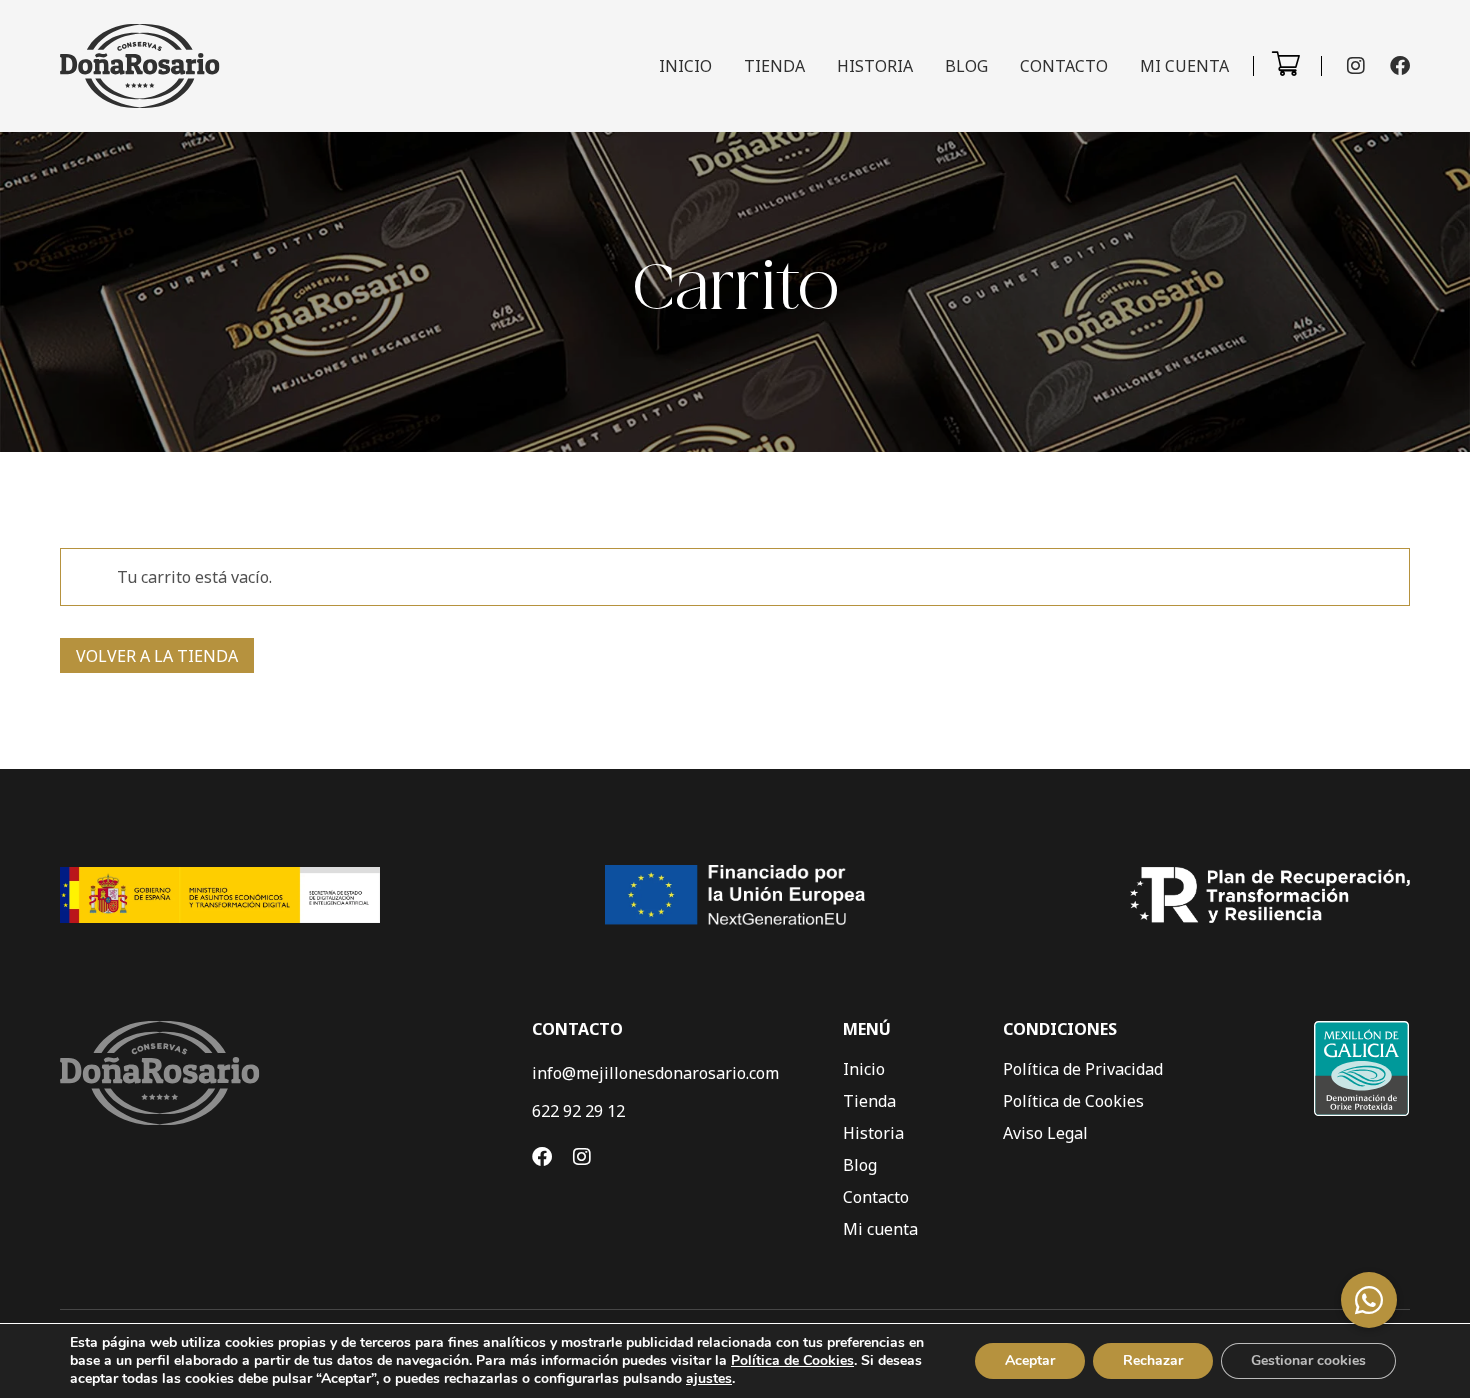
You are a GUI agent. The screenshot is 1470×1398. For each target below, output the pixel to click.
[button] (1369, 1300)
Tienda (774, 66)
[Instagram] (1356, 66)
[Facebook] (1400, 66)
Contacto (1064, 66)
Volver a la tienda (157, 656)
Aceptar (1030, 1360)
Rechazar (1153, 1360)
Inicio (685, 66)
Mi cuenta (1184, 66)
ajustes (709, 1379)
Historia (875, 66)
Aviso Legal (1045, 1133)
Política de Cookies (1073, 1101)
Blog (966, 66)
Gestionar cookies (1308, 1360)
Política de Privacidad (1083, 1069)
